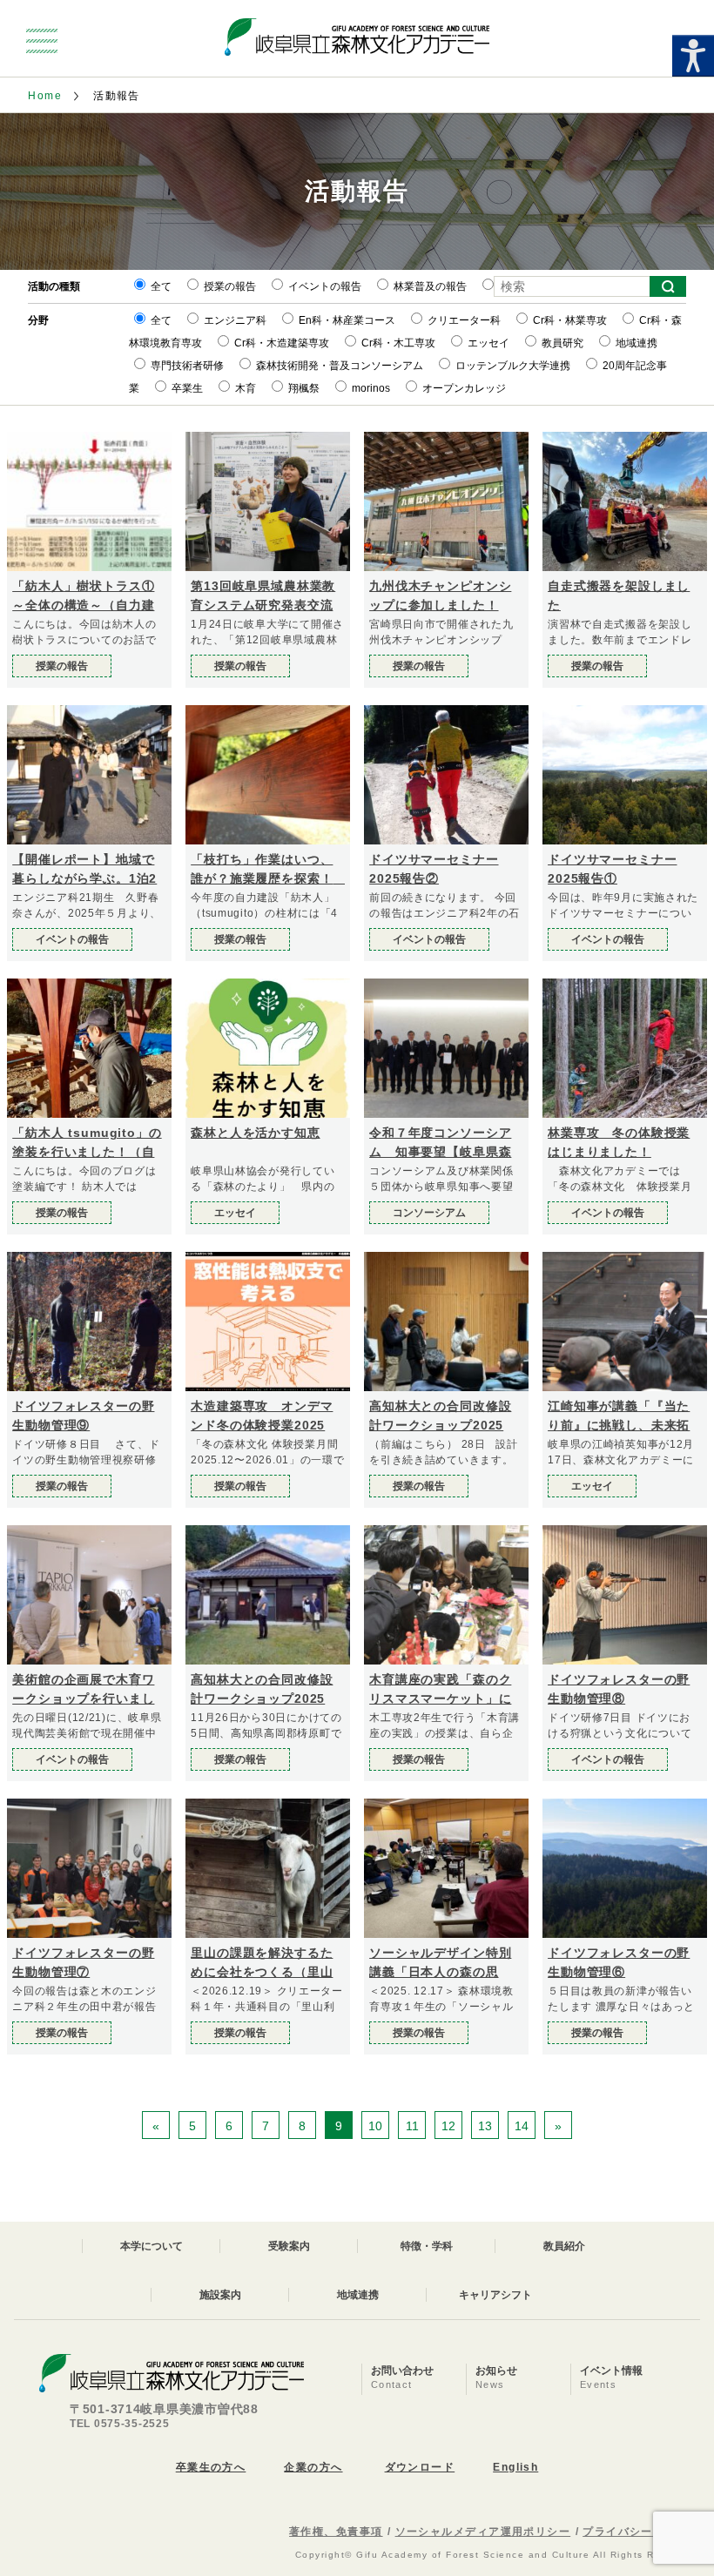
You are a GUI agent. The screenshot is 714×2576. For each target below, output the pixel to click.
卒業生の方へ (211, 2467)
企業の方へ (313, 2467)
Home (45, 96)
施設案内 (220, 2295)
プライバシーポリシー (641, 2532)
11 (412, 2126)
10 (375, 2126)
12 (448, 2126)
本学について (152, 2246)
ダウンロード (420, 2467)
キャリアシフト (495, 2295)
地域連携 (358, 2295)
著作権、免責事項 (336, 2532)
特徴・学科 (427, 2246)
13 (485, 2126)
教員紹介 (564, 2246)
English (515, 2467)
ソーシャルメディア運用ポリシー (483, 2532)
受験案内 (289, 2246)
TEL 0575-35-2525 (120, 2424)
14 (522, 2126)
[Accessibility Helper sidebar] (693, 56)
